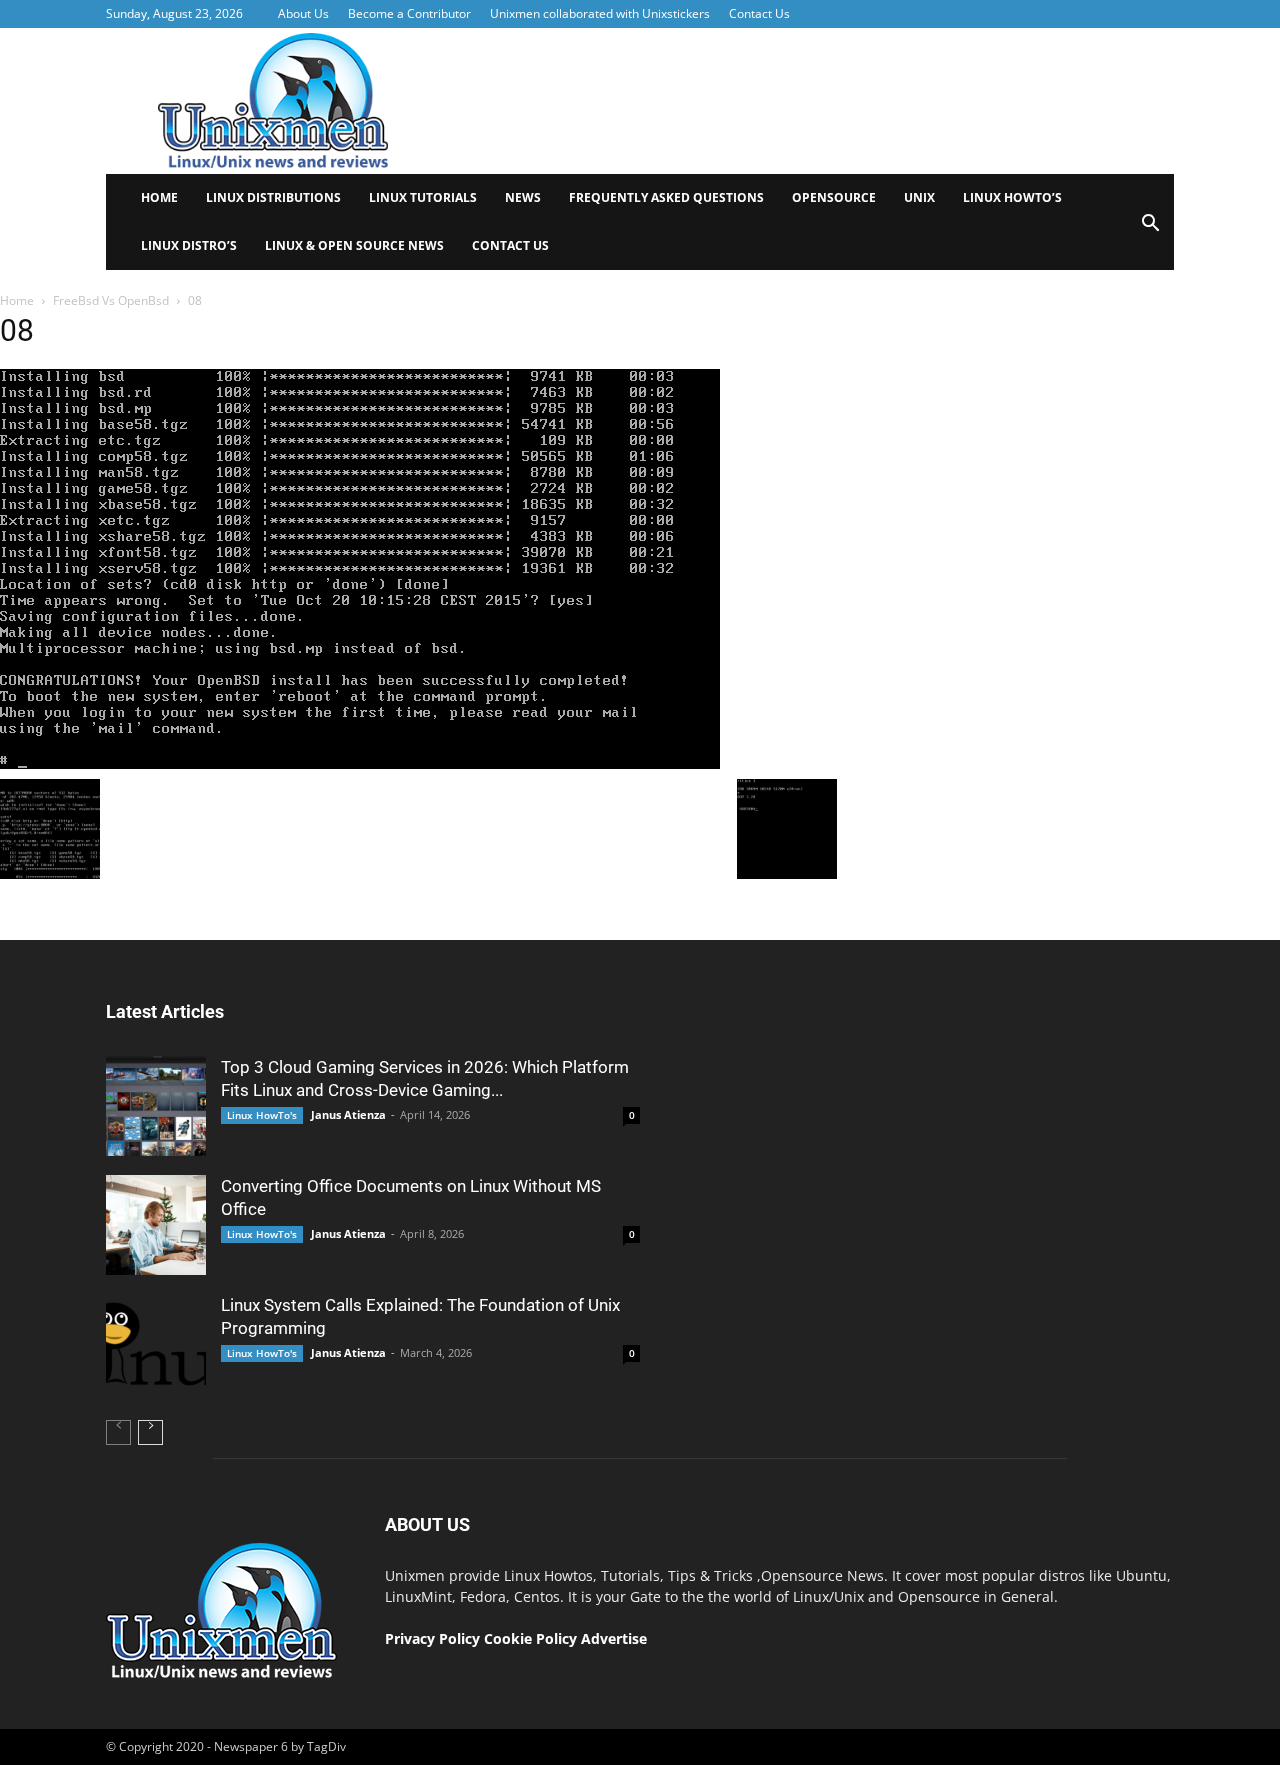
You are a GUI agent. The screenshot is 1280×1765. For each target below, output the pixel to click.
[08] (360, 764)
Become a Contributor (409, 13)
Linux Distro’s (189, 245)
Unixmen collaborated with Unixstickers (600, 13)
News (523, 197)
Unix (919, 197)
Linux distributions (273, 197)
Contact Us (759, 13)
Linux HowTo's (262, 1115)
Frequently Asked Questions (666, 197)
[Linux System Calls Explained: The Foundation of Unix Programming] (156, 1344)
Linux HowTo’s (1012, 197)
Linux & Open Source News (354, 245)
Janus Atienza (348, 1114)
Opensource (834, 197)
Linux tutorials (423, 197)
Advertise (614, 1638)
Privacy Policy (432, 1638)
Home (159, 197)
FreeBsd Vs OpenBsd (111, 300)
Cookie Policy (532, 1638)
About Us (303, 13)
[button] (1150, 229)
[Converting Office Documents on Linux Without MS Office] (156, 1225)
